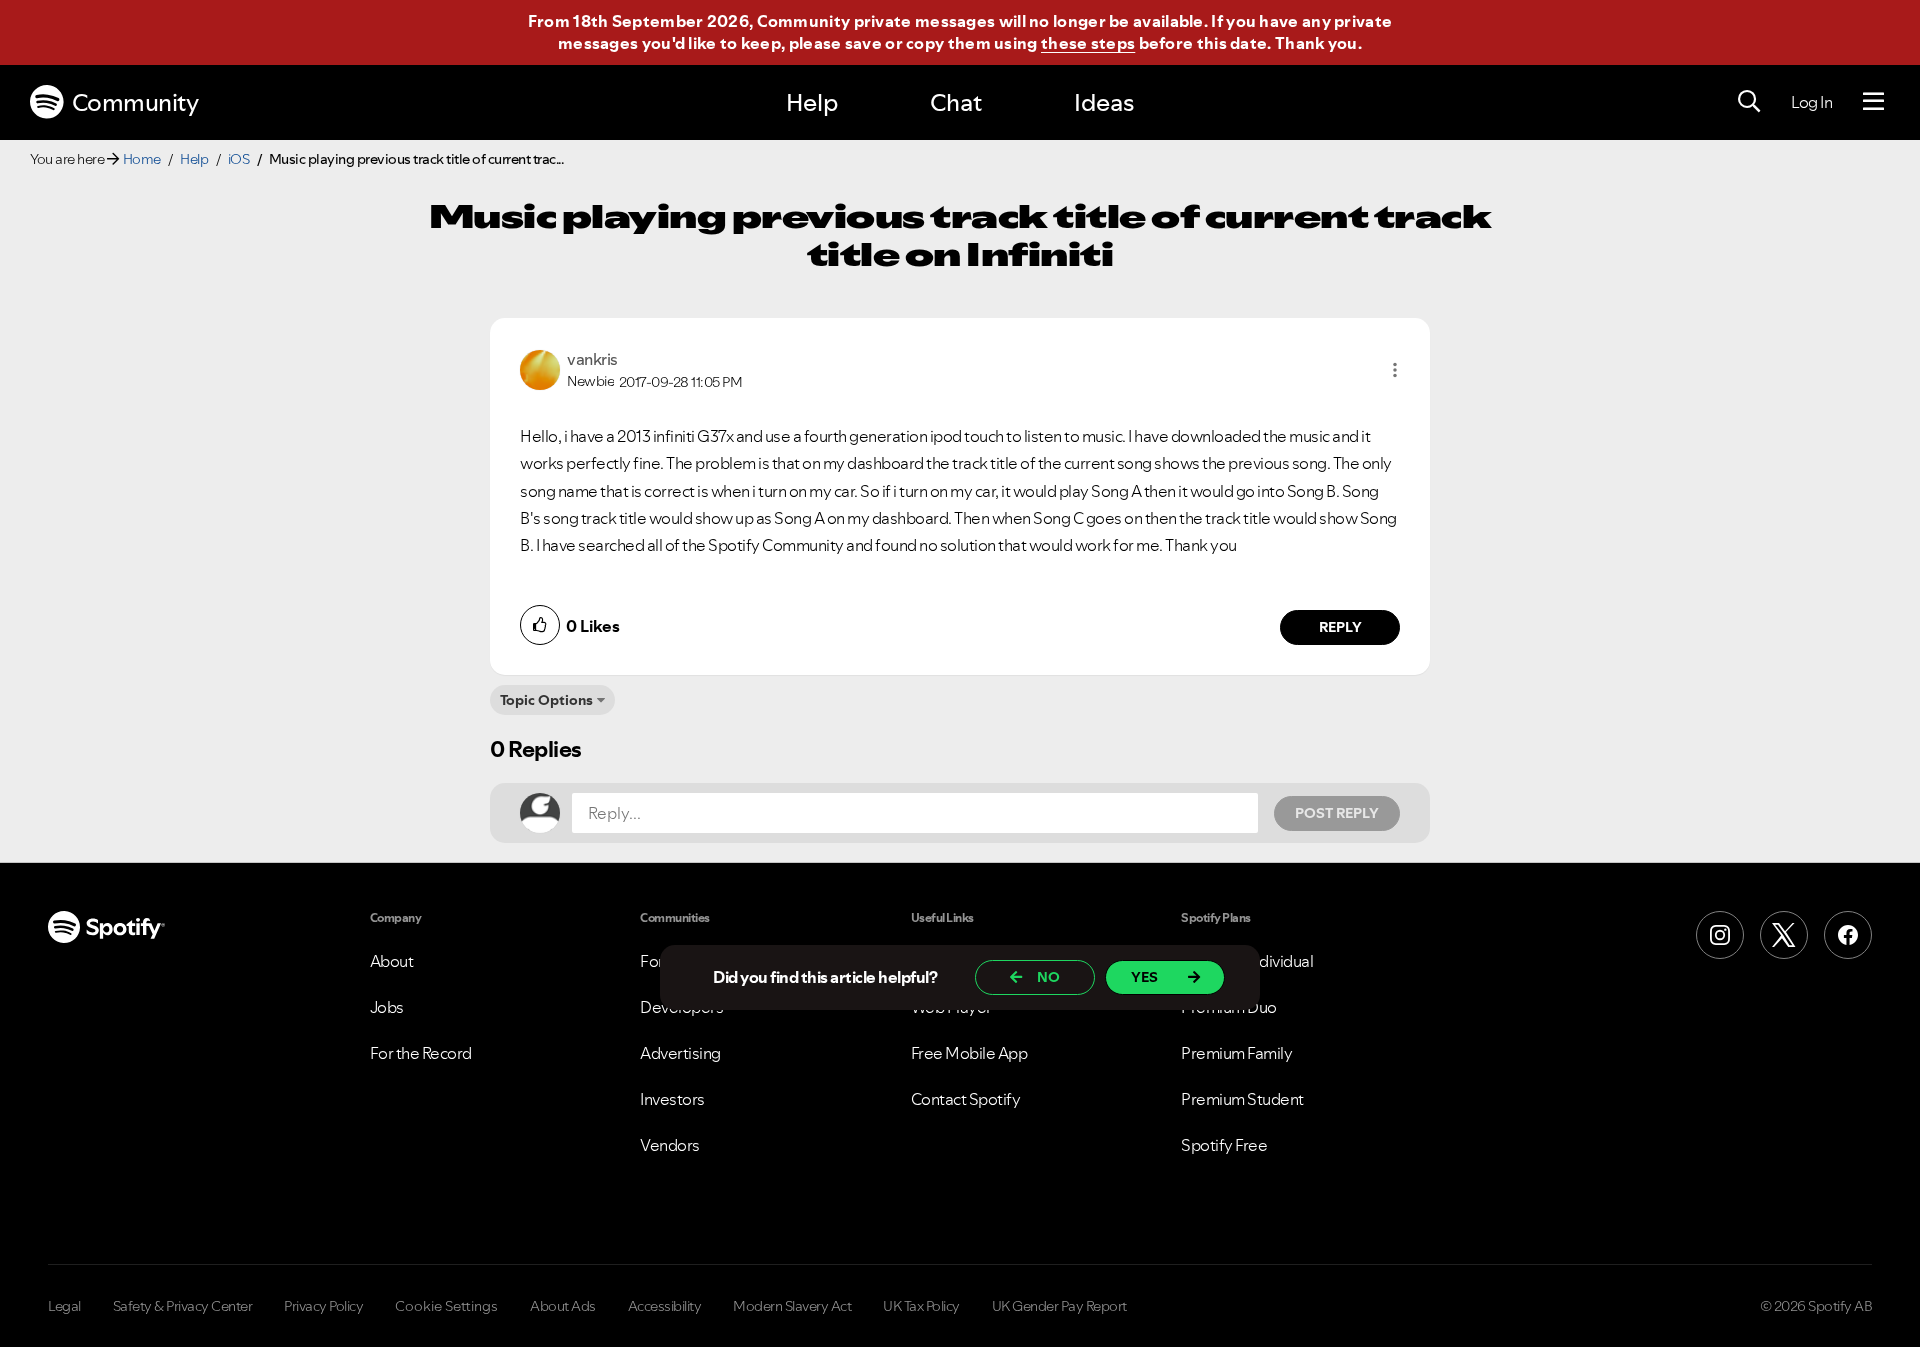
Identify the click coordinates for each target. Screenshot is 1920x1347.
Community (135, 102)
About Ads (563, 1306)
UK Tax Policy (921, 1306)
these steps (1088, 43)
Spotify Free (1224, 1145)
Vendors (670, 1145)
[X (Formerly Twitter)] (1784, 935)
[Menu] (1873, 102)
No (1048, 977)
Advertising (680, 1053)
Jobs (387, 1007)
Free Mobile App (969, 1053)
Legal (64, 1306)
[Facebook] (1848, 935)
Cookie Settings (446, 1306)
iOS (239, 159)
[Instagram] (1720, 935)
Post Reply (1337, 813)
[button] (1395, 370)
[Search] (1749, 102)
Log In (1811, 102)
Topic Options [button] (546, 700)
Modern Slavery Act (792, 1306)
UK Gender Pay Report (1059, 1306)
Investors (672, 1099)
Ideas (1104, 102)
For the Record (421, 1053)
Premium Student (1242, 1099)
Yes (1144, 977)
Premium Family (1236, 1053)
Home (142, 159)
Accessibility (665, 1306)
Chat (956, 102)
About (392, 961)
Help (812, 102)
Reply (1340, 627)
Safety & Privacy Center (183, 1306)
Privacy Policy (323, 1306)
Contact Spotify (966, 1099)
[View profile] (540, 368)
